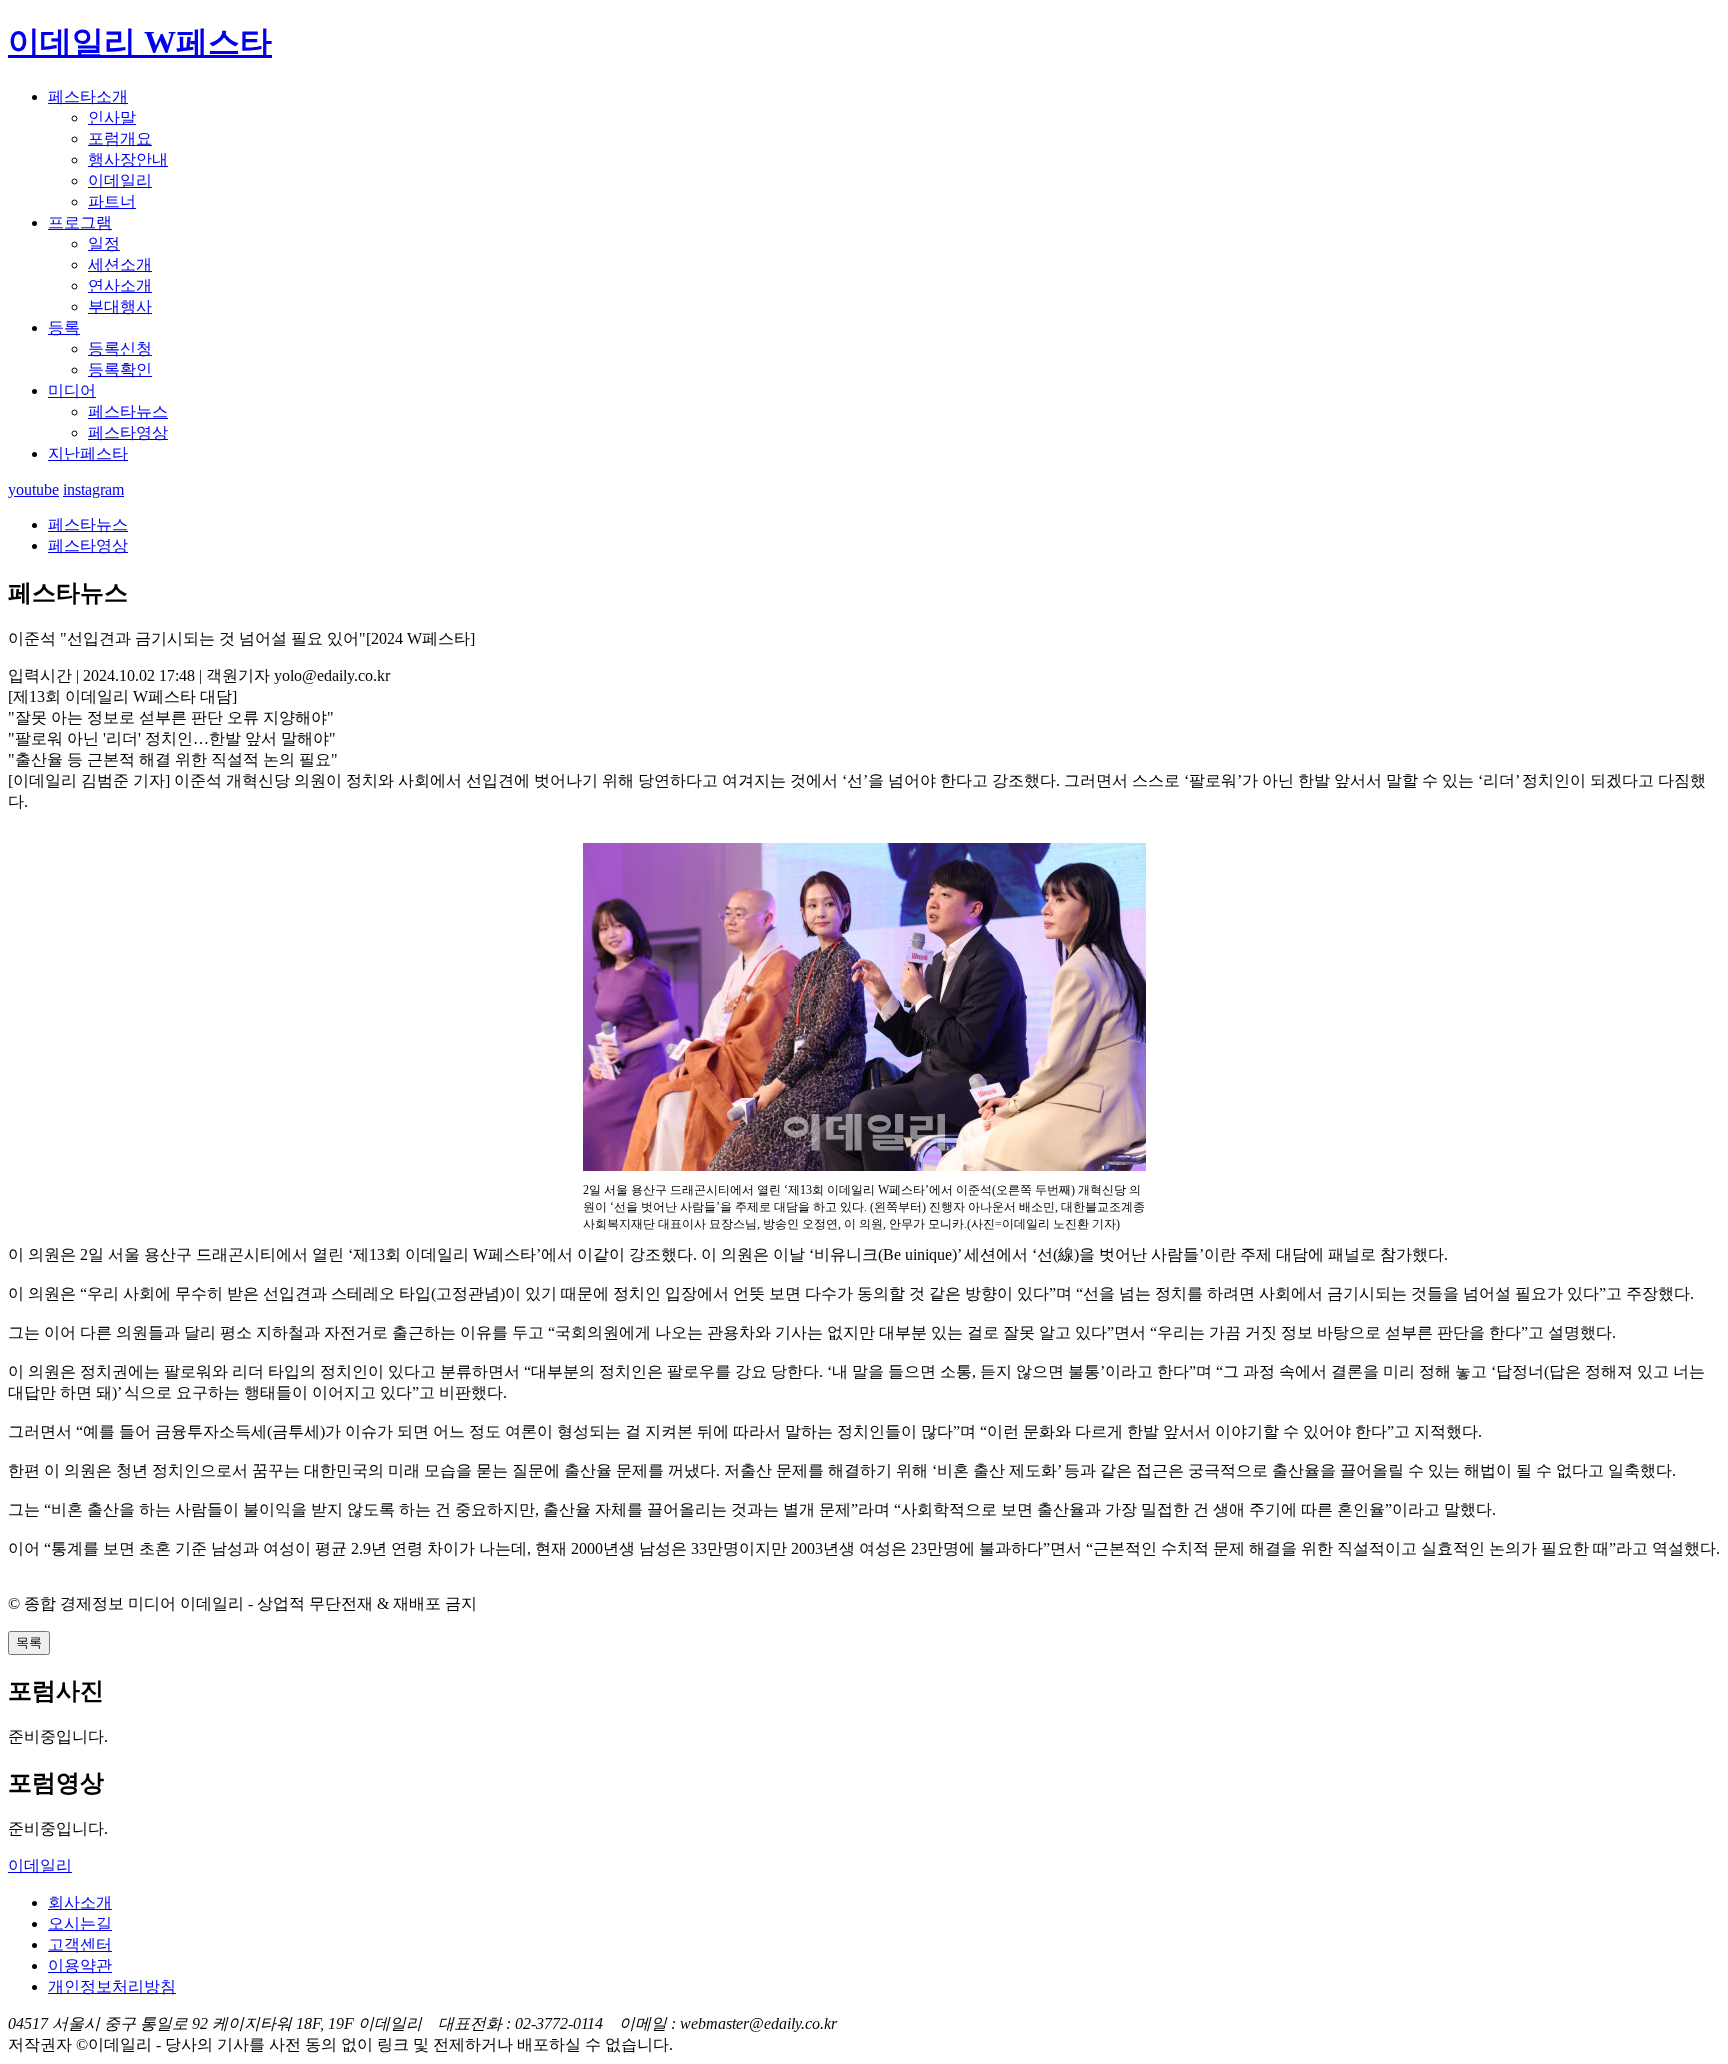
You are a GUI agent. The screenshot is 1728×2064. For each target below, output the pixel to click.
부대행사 (120, 306)
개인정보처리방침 (112, 1986)
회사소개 (80, 1902)
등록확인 (120, 369)
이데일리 (120, 180)
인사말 (112, 117)
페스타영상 (128, 432)
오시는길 (80, 1923)
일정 (104, 243)
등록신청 (120, 348)
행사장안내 (128, 159)
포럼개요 (120, 138)
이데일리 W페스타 (140, 42)
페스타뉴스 (128, 411)
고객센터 (80, 1944)
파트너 (112, 201)
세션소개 (120, 264)
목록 (29, 1642)
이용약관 (80, 1965)
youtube (33, 489)
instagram (93, 489)
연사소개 (120, 285)
